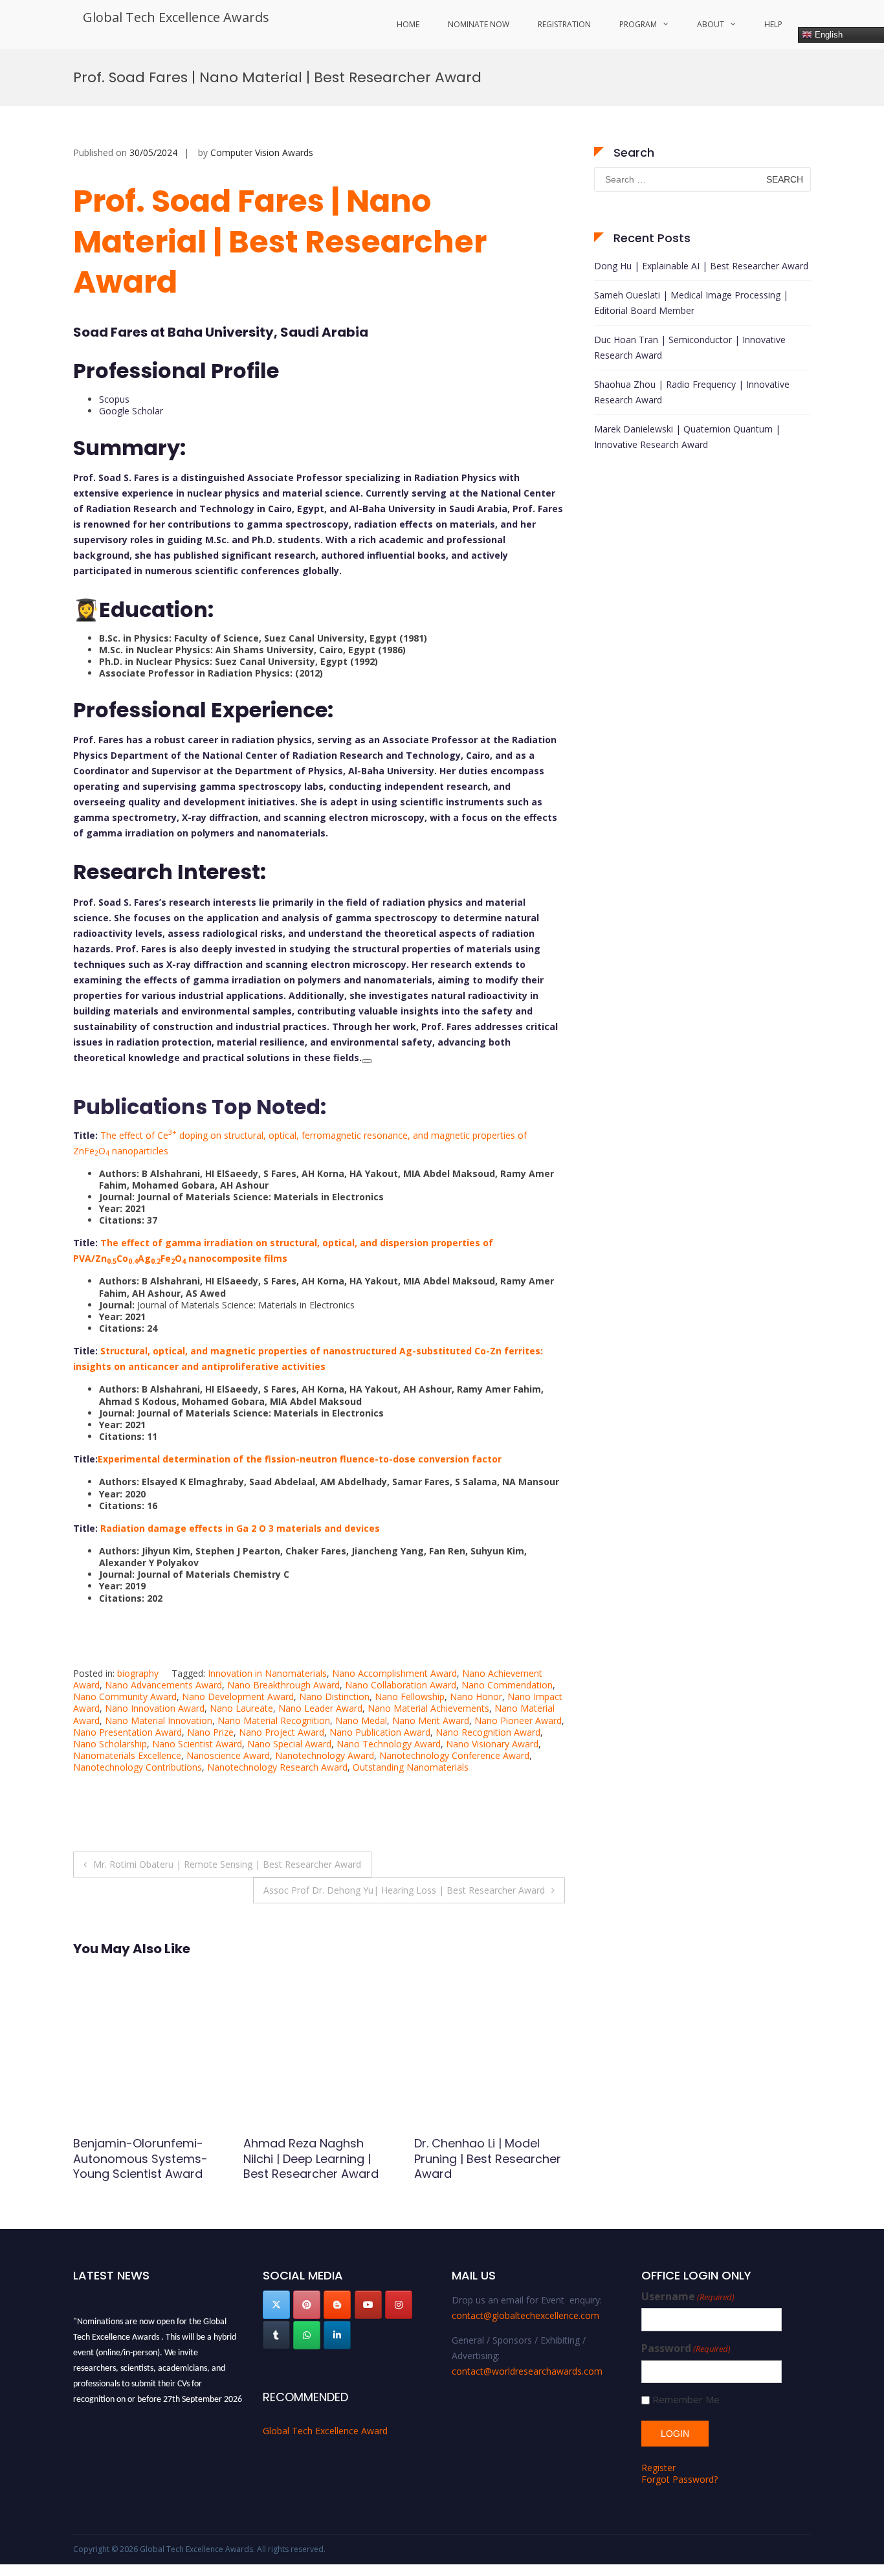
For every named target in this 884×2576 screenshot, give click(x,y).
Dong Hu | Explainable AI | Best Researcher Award (701, 266)
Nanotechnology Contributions (138, 1767)
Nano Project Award (282, 1732)
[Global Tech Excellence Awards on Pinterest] (307, 2305)
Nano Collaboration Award (401, 1685)
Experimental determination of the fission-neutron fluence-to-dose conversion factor (300, 1459)
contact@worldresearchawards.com (527, 2371)
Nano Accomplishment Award (394, 1673)
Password (686, 2348)
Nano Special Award (289, 1744)
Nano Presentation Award (127, 1732)
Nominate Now (479, 24)
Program (638, 24)
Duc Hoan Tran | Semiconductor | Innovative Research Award (690, 347)
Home (408, 24)
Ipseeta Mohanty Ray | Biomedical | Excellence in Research (146, 2158)
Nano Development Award (238, 1697)
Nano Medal (361, 1720)
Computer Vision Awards (262, 152)
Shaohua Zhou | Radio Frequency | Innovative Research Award (692, 392)
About (711, 24)
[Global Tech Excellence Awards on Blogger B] (337, 2305)
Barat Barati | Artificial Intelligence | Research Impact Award (308, 2158)
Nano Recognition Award (488, 1732)
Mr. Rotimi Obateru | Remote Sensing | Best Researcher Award (227, 1864)
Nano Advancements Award (163, 1685)
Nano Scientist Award (197, 1744)
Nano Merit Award (431, 1720)
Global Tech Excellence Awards (176, 17)
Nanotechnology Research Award (277, 1767)
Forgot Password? (680, 2479)
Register (658, 2468)
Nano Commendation (507, 1685)
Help (773, 24)
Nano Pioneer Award (518, 1720)
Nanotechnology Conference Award (454, 1755)
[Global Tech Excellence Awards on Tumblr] (276, 2335)
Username (688, 2297)
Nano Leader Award (320, 1708)
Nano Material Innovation (159, 1720)
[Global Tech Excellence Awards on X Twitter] (276, 2305)
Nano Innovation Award (155, 1708)
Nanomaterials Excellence (127, 1755)
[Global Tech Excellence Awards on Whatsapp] (307, 2335)
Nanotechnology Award (325, 1755)
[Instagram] (399, 2305)
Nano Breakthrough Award (283, 1685)
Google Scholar (131, 411)
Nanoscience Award (228, 1755)
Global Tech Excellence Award (325, 2431)
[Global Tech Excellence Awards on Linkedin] (337, 2335)
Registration (564, 24)
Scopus (114, 399)
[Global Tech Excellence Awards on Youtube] (368, 2305)
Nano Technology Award (389, 1744)
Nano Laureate (241, 1708)
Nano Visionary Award (492, 1744)
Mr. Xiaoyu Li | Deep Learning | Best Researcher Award (468, 2158)
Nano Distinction (334, 1697)
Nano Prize (210, 1732)
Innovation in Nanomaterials (267, 1673)
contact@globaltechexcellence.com (525, 2315)
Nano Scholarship (110, 1744)
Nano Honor (476, 1697)
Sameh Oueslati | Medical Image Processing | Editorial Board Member (691, 303)
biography (138, 1673)
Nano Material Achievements (428, 1708)
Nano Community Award (125, 1697)
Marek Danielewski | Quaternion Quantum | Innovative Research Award (687, 437)
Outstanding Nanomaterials (411, 1767)
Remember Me (686, 2400)
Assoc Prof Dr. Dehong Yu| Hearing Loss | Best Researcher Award (404, 1890)
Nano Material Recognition (274, 1720)
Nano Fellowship (410, 1697)
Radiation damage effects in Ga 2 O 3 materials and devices (240, 1528)
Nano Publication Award (380, 1732)
